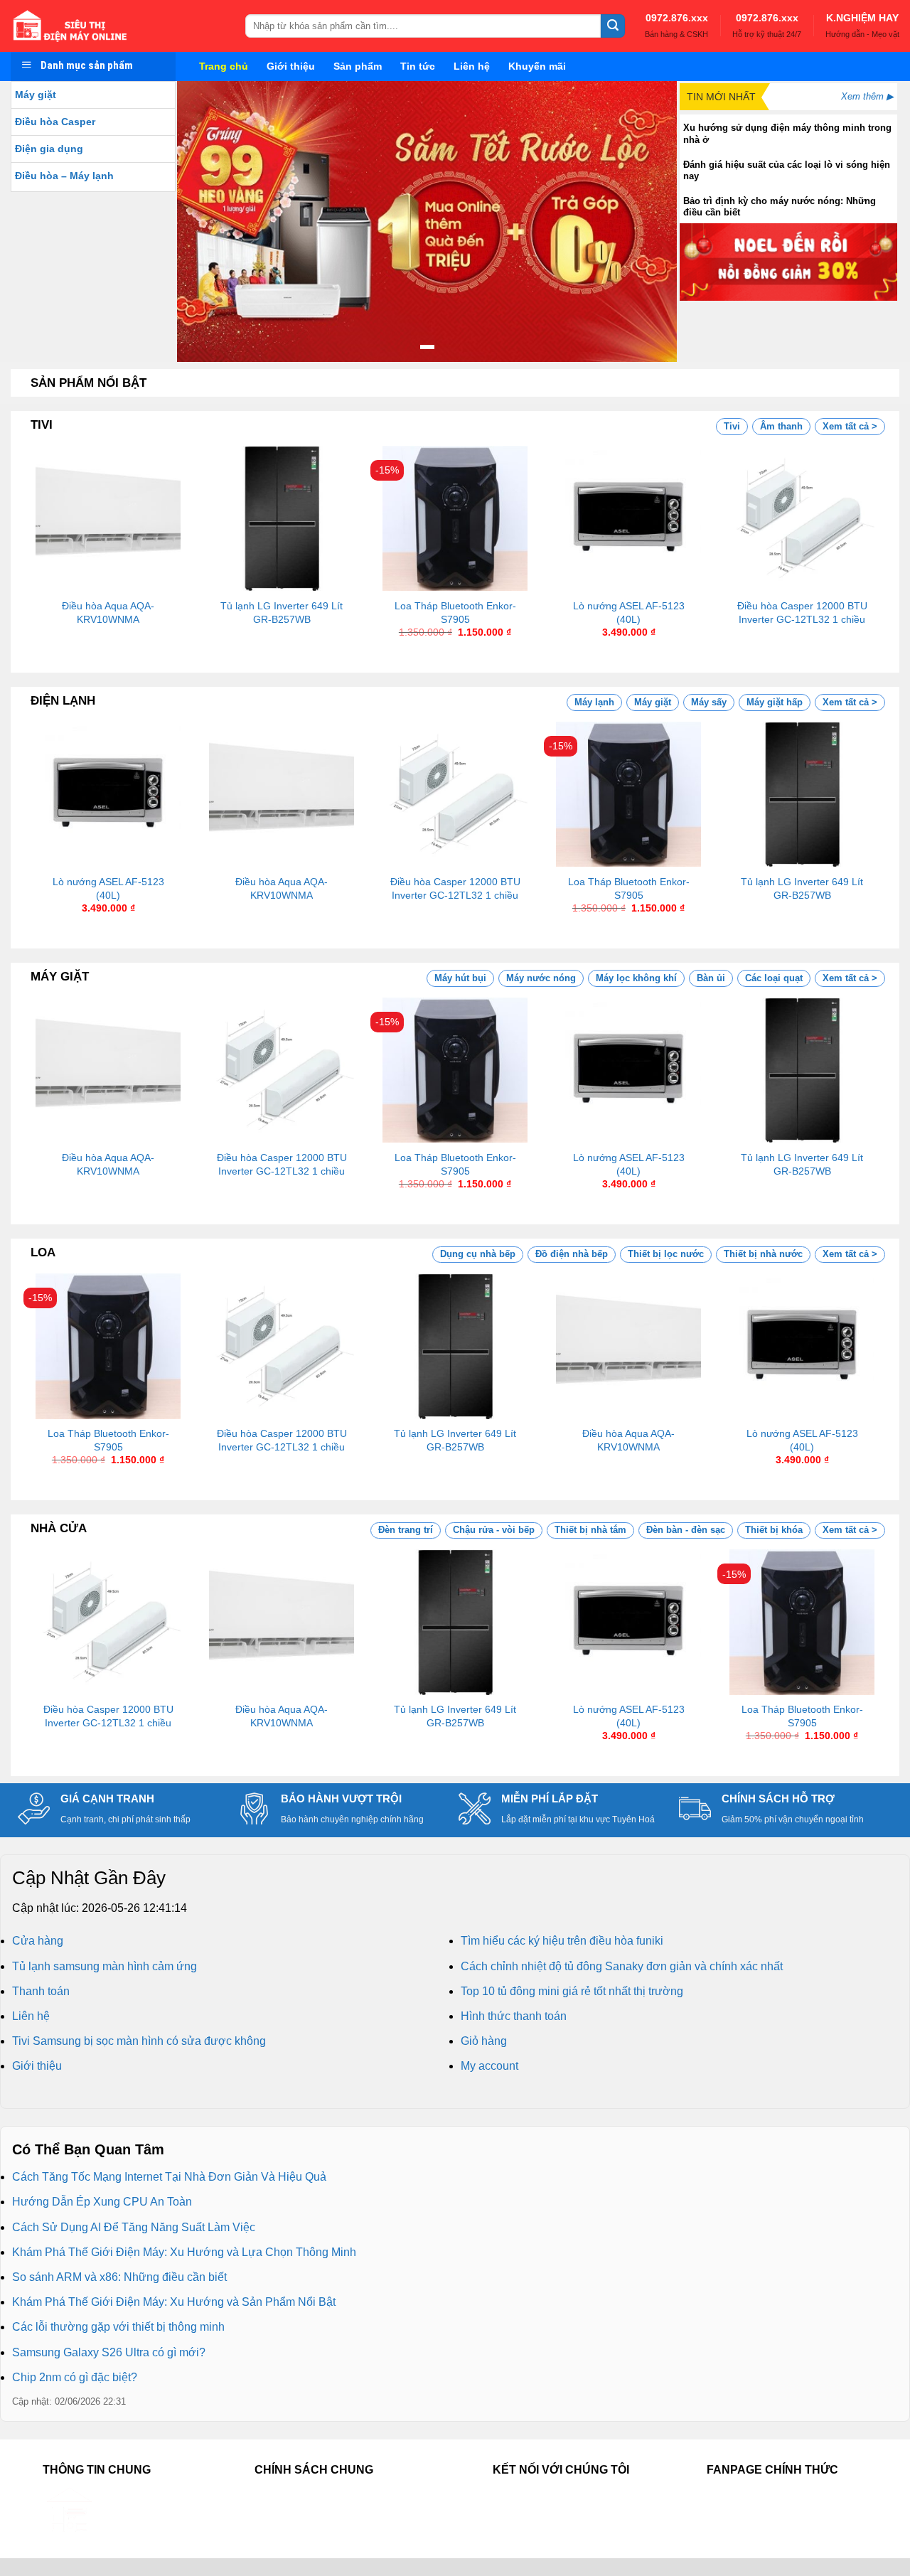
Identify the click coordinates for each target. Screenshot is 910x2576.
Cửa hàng (38, 1941)
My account (489, 2066)
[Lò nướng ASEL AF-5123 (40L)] (628, 518)
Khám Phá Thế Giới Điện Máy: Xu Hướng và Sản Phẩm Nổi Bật (174, 2302)
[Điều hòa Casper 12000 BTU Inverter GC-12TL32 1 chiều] (802, 518)
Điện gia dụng (49, 149)
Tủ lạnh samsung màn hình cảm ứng (105, 1966)
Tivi (732, 426)
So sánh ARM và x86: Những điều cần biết (119, 2277)
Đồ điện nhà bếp (572, 1254)
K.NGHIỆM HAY (862, 18)
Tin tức (418, 66)
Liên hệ (472, 66)
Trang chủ (224, 66)
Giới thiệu (291, 66)
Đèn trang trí (406, 1530)
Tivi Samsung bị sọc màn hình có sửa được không (139, 2041)
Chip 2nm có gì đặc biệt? (75, 2377)
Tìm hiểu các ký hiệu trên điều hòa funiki (562, 1941)
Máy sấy (709, 702)
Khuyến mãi (537, 66)
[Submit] (613, 26)
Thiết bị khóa (774, 1530)
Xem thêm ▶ (867, 96)
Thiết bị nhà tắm (590, 1530)
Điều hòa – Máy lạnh (64, 176)
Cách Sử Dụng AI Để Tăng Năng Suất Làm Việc (134, 2227)
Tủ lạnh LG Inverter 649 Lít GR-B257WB (282, 613)
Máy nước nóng (541, 978)
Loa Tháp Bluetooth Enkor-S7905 (455, 613)
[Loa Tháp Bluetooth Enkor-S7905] (455, 518)
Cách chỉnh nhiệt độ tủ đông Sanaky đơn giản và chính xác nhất (622, 1966)
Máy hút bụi (460, 978)
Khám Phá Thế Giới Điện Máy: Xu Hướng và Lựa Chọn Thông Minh (184, 2252)
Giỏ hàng (484, 2041)
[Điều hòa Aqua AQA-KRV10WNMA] (108, 518)
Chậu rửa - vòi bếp (494, 1530)
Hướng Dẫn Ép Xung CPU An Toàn (102, 2202)
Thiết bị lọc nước (666, 1254)
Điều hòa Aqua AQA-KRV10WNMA (108, 613)
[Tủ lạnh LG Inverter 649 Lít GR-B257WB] (282, 518)
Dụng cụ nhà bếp (478, 1254)
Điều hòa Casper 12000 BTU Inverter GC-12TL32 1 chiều (802, 613)
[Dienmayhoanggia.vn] (117, 26)
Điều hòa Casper (55, 122)
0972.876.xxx (677, 18)
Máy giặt (36, 95)
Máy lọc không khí (636, 978)
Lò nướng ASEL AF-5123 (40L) (629, 613)
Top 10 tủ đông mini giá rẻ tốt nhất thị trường (572, 1991)
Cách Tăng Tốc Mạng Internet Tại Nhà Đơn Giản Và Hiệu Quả (169, 2177)
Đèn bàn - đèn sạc (686, 1530)
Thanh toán (41, 1991)
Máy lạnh (594, 702)
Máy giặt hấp (775, 702)
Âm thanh (781, 426)
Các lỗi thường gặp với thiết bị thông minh (118, 2327)
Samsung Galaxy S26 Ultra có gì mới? (109, 2352)
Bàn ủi (711, 978)
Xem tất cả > (850, 426)
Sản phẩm (358, 66)
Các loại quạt (774, 978)
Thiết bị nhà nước (763, 1254)
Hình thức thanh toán (514, 2016)
